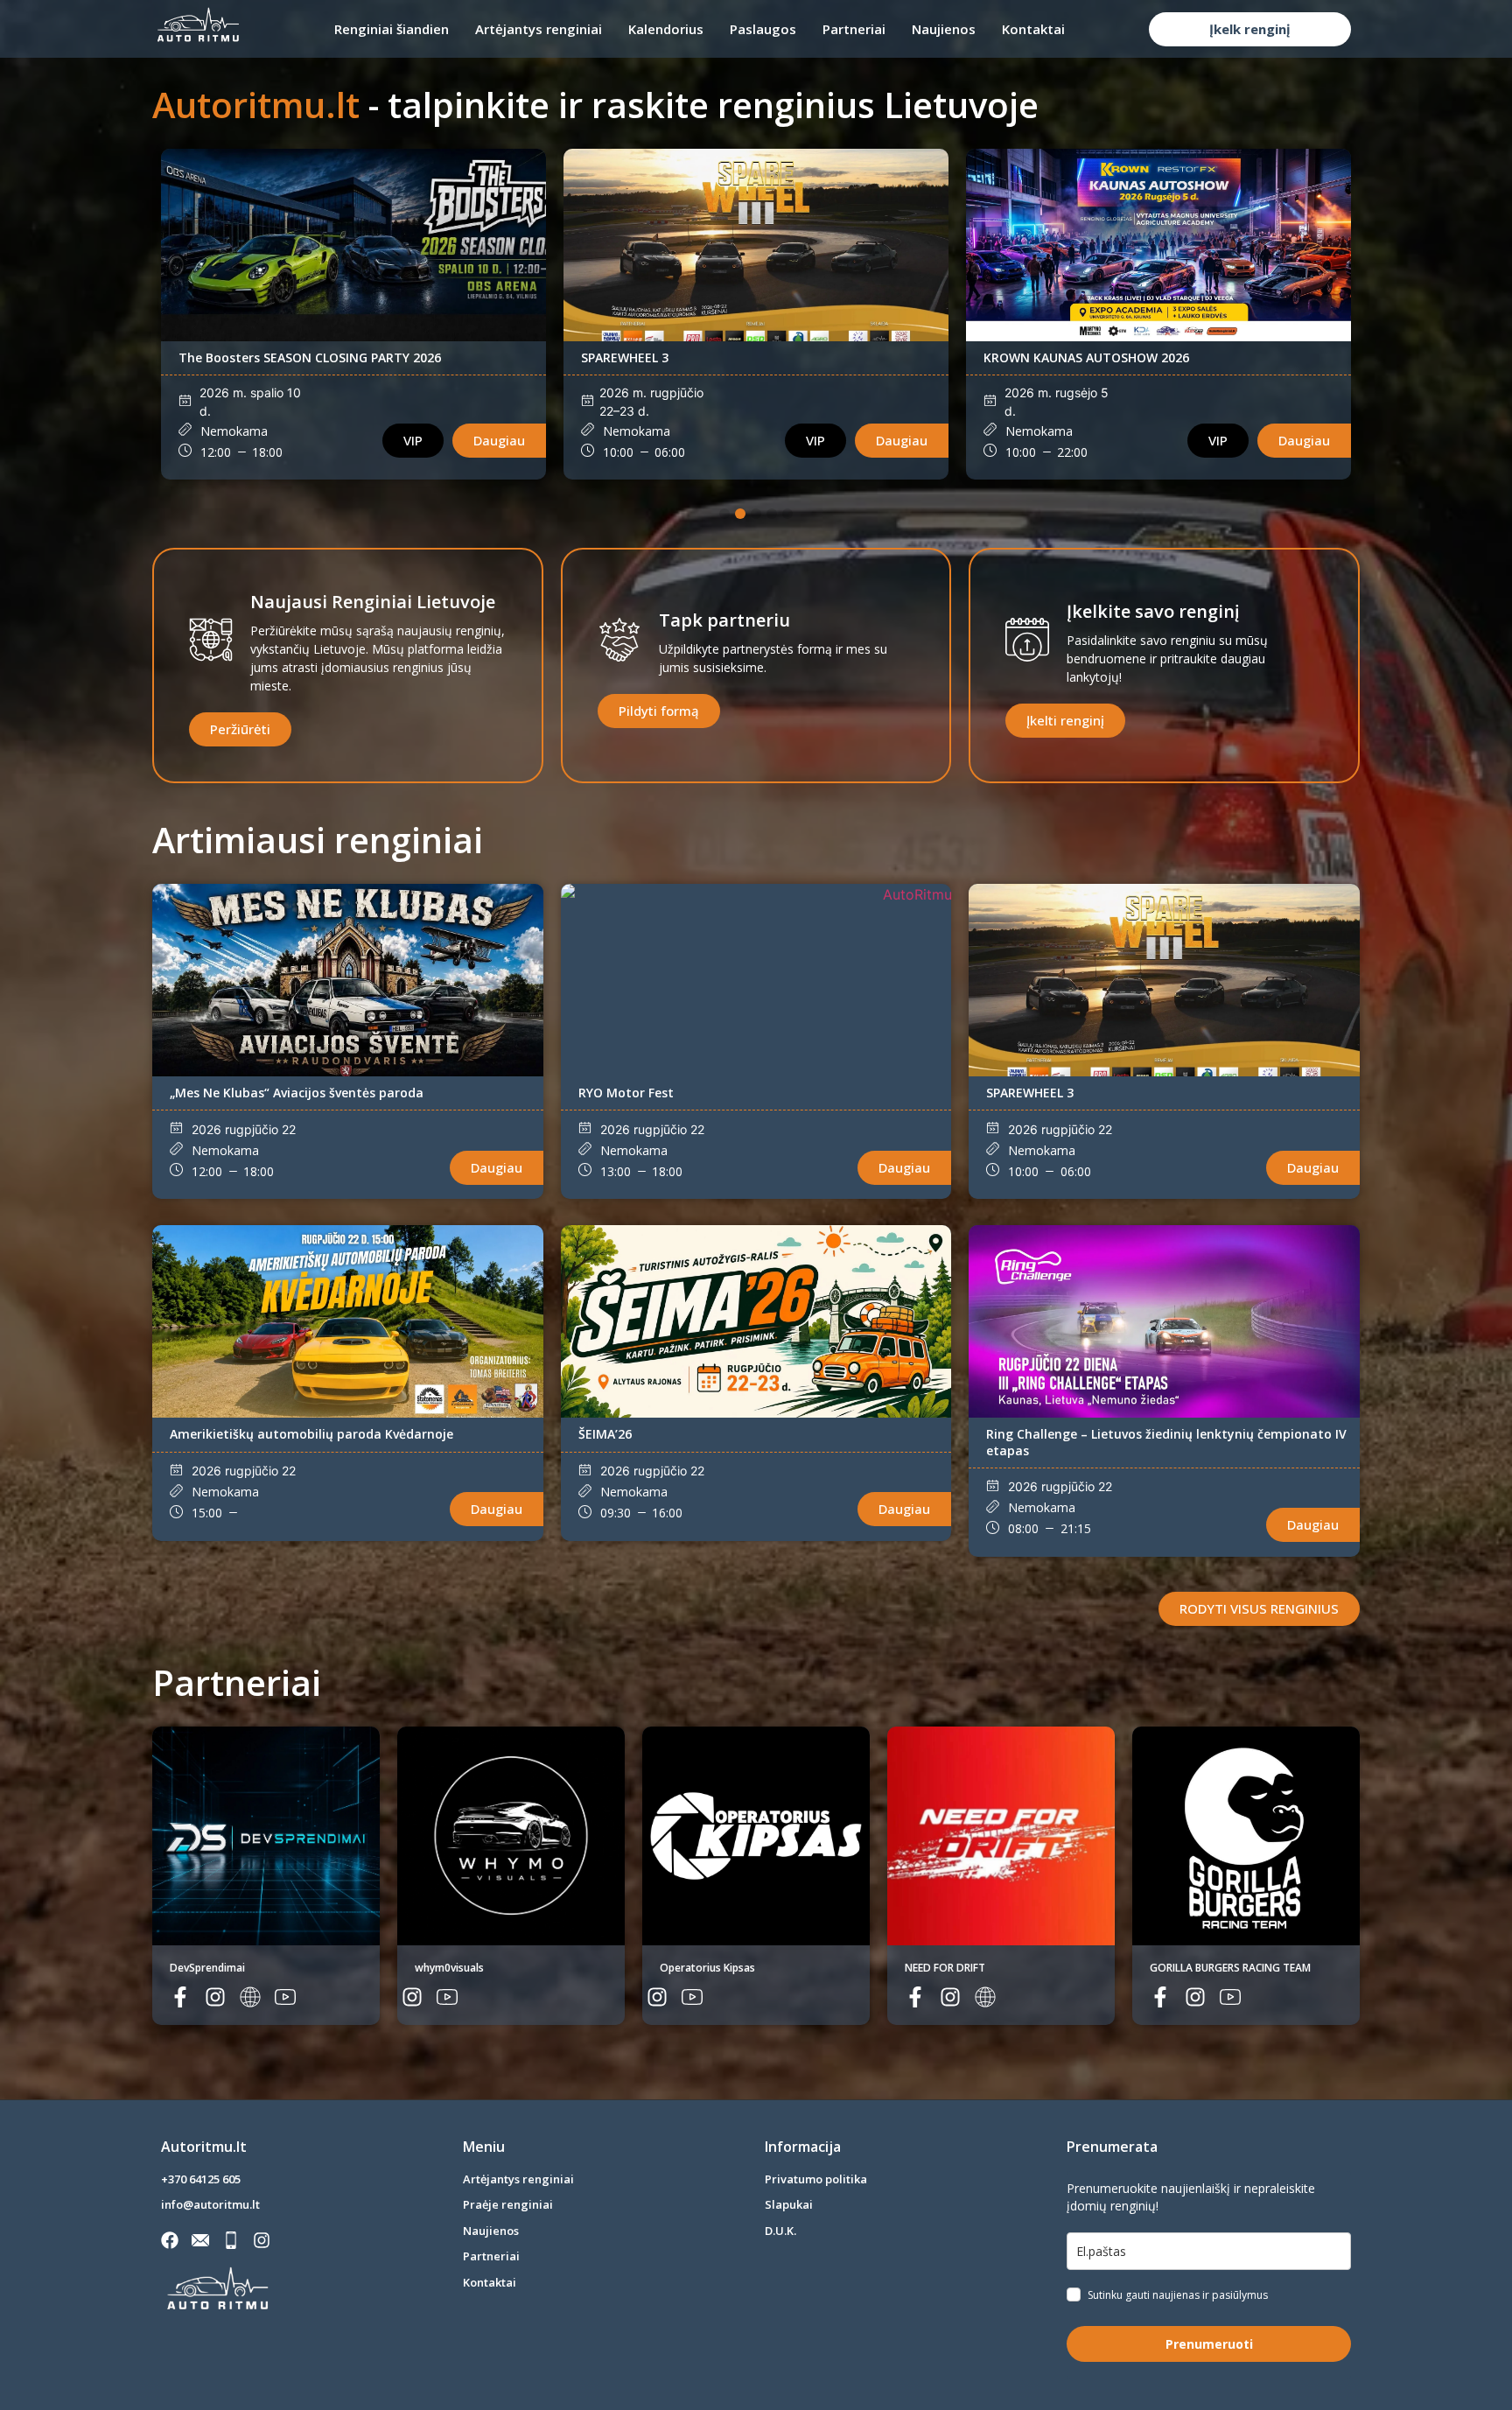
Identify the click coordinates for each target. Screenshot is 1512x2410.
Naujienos (944, 29)
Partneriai (854, 29)
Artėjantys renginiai (539, 29)
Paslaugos (763, 29)
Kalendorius (666, 29)
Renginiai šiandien (392, 29)
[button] (724, 514)
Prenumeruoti (1209, 2344)
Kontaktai (1033, 29)
